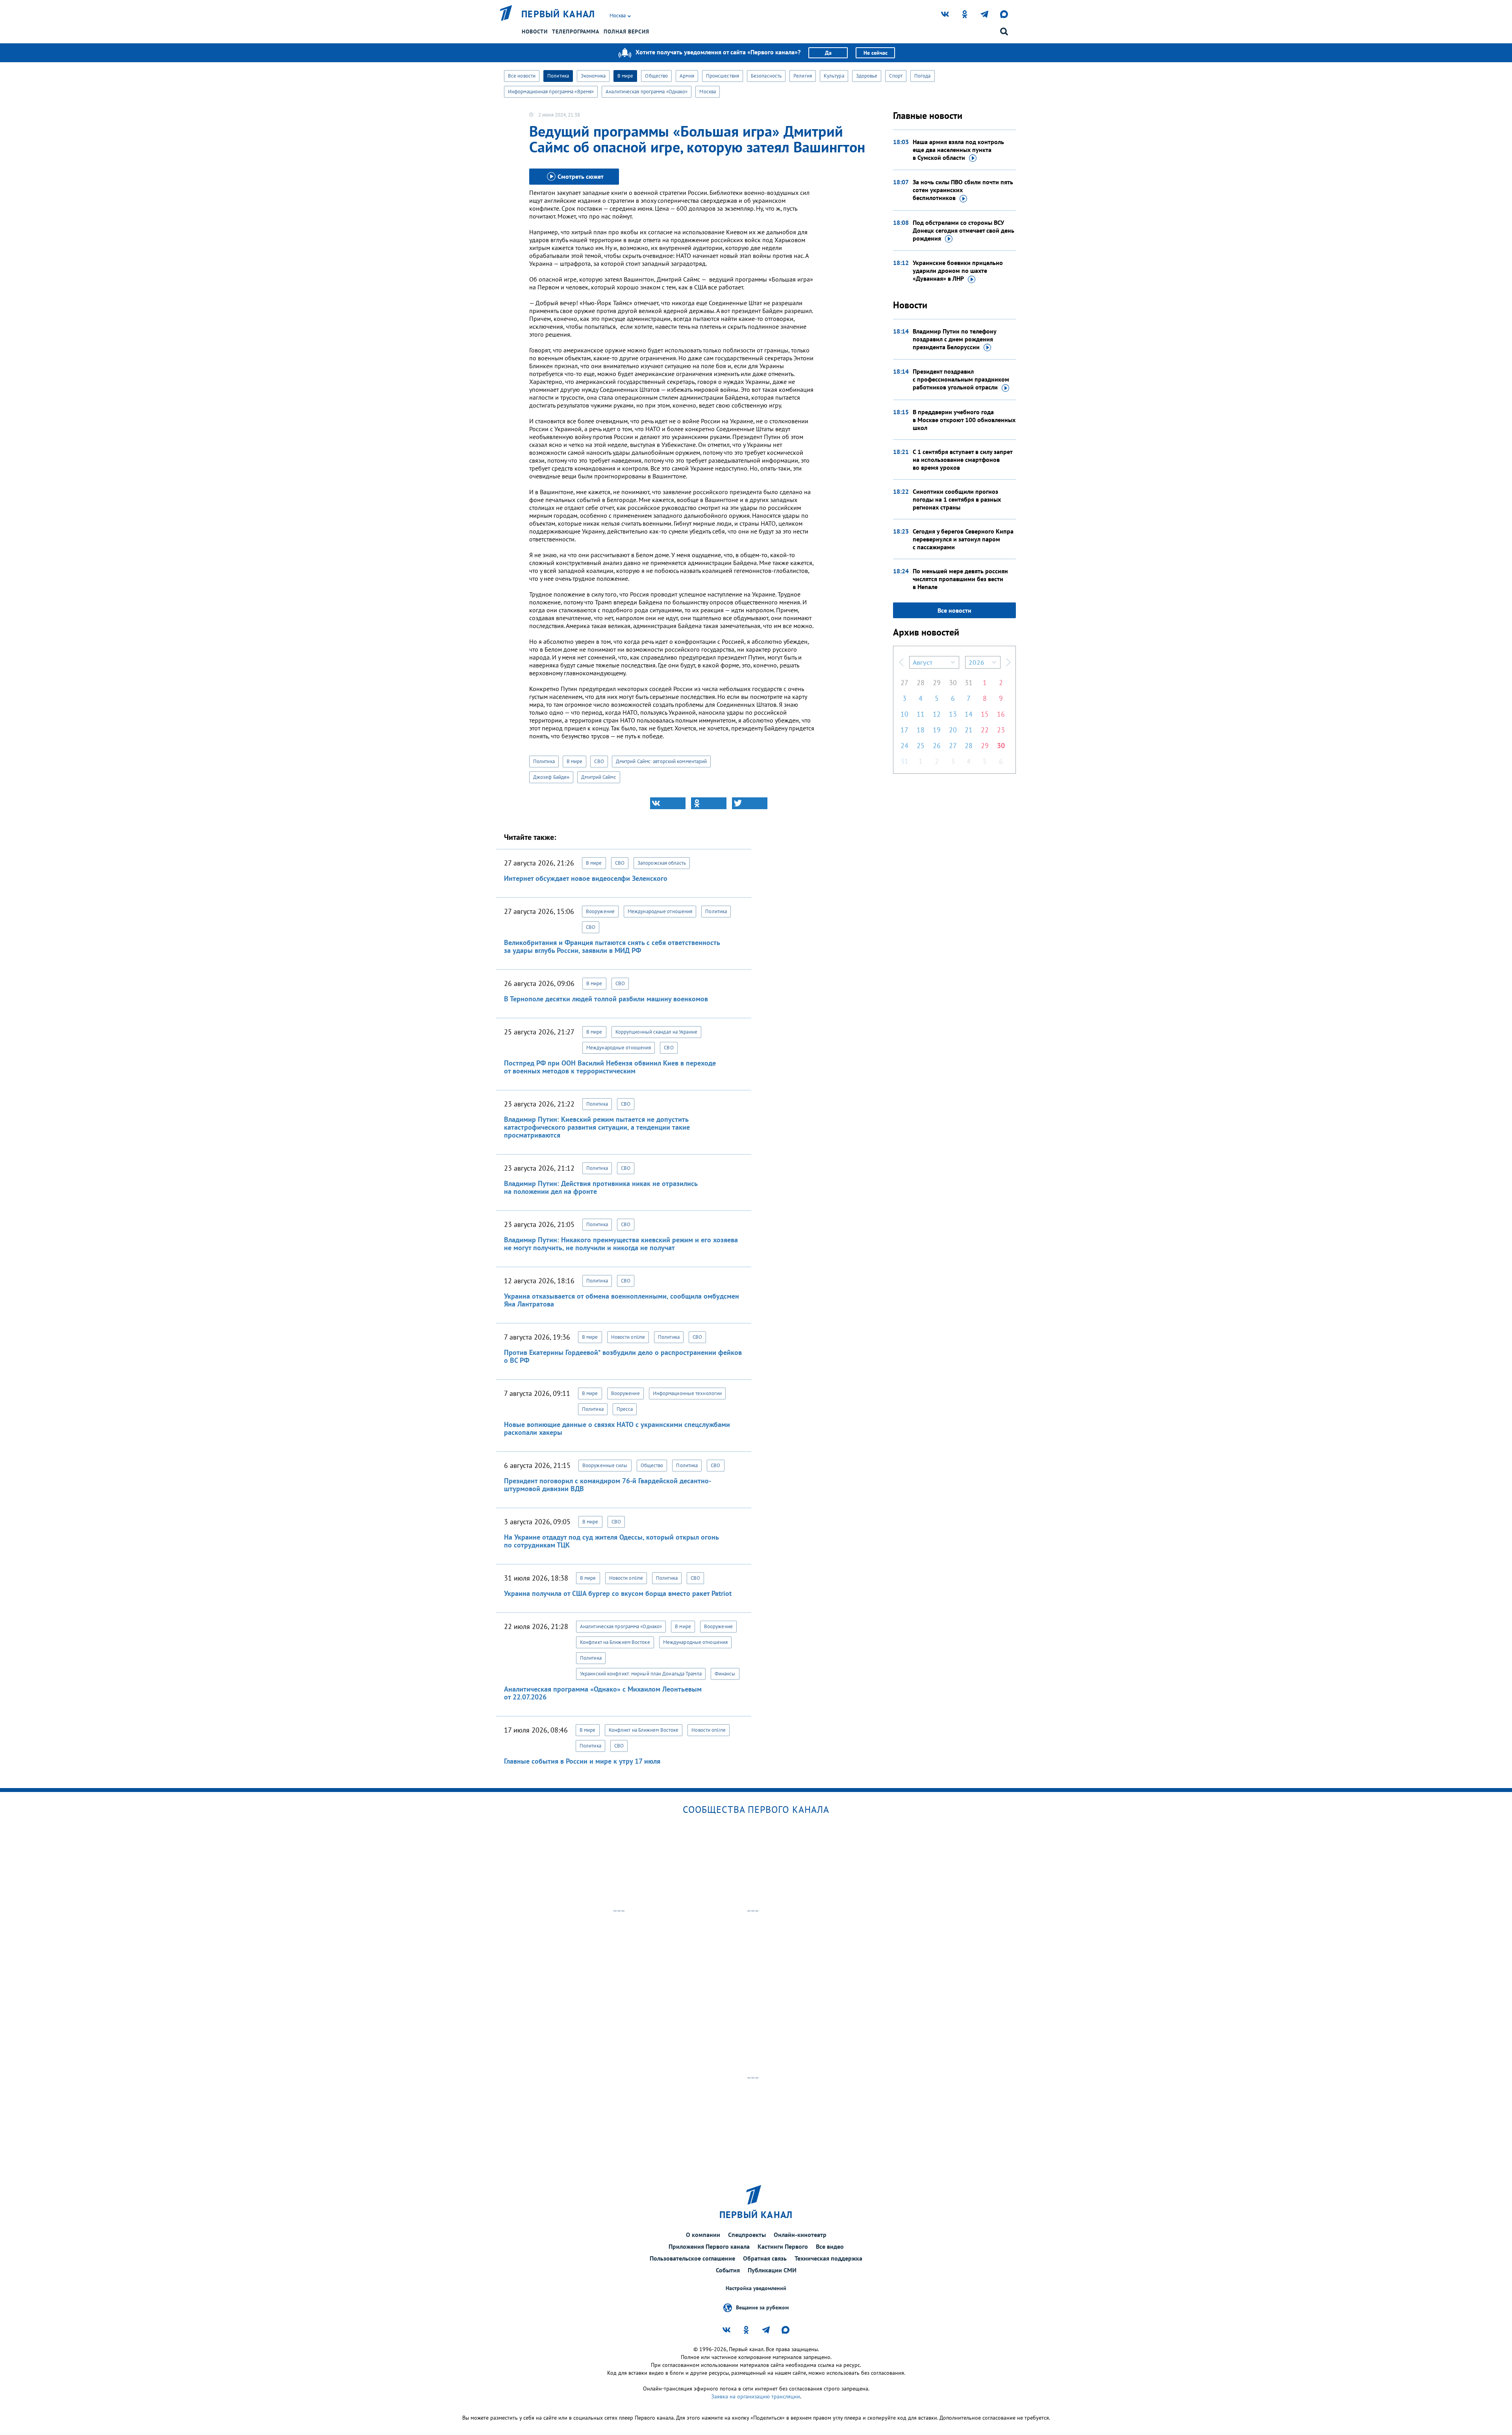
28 (921, 683)
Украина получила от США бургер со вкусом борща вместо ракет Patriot (618, 1593)
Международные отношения (660, 911)
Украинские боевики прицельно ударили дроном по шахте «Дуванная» (958, 271)
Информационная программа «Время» (551, 92)
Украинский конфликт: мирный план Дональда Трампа (641, 1674)
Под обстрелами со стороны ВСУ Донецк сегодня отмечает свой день (964, 230)
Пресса (625, 1409)
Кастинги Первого (783, 2246)
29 (937, 683)
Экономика (593, 76)
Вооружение (600, 911)
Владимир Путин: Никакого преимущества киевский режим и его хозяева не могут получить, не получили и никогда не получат (621, 1244)
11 (921, 714)
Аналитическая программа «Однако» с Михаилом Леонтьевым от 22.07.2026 (603, 1693)
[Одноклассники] (709, 803)
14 (969, 714)
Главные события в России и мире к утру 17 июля (582, 1761)
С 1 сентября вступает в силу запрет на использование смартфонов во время (963, 460)
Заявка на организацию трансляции (756, 2396)
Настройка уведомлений (756, 2288)
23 (1001, 730)
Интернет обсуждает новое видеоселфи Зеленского (586, 878)
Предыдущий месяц (901, 662)
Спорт (896, 76)
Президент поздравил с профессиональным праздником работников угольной (961, 379)
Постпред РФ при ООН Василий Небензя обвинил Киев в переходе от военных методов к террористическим (610, 1067)
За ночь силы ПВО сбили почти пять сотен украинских (963, 190)
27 (904, 683)
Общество (656, 76)
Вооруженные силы (605, 1465)
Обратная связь (765, 2258)
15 (985, 714)
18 (921, 730)
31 (969, 683)
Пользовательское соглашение (692, 2258)
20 (953, 730)
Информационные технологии (687, 1393)
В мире (625, 76)
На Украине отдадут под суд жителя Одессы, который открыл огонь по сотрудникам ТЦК (611, 1541)
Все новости (522, 76)
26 (937, 746)
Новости (535, 32)
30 (953, 683)
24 (904, 746)
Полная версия (626, 32)
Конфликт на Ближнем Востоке (615, 1642)
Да (828, 53)
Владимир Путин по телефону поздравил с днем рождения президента (954, 339)
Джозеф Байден (551, 777)
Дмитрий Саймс (598, 777)
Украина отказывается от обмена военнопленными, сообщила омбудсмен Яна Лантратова (622, 1300)
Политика (558, 76)
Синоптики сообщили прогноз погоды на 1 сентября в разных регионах (957, 499)
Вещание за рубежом (762, 2307)
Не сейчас (876, 53)
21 (969, 730)
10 (904, 714)
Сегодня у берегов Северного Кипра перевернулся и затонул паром (963, 539)
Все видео (830, 2246)
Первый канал (558, 14)
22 (985, 730)
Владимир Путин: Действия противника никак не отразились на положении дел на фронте (601, 1187)
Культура (834, 76)
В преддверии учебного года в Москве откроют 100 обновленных (964, 420)
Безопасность (766, 76)
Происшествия (723, 76)
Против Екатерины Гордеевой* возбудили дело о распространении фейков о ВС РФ (623, 1356)
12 (937, 714)
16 (1001, 714)
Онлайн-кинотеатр (800, 2235)
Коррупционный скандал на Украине (656, 1032)
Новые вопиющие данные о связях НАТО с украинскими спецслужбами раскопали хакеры (617, 1428)
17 (904, 730)
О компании (703, 2235)
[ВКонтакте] (668, 803)
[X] (750, 803)
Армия (687, 76)
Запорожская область (662, 863)
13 (953, 714)
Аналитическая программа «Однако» (647, 92)
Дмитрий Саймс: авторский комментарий (661, 761)
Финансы (725, 1674)
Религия (803, 76)
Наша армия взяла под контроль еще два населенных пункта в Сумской (958, 150)
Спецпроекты (747, 2235)
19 (937, 730)
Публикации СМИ (772, 2270)
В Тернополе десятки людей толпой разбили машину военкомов (606, 999)
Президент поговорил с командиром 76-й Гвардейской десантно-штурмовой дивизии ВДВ (608, 1485)
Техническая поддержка (828, 2258)
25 (921, 746)
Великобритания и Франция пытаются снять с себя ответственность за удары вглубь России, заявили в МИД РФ (612, 946)
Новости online (628, 1337)
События (728, 2270)
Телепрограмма (576, 32)
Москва (708, 92)
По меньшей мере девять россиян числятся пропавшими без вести (960, 579)
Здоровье (867, 76)
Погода (923, 76)
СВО (599, 761)
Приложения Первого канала (709, 2246)
